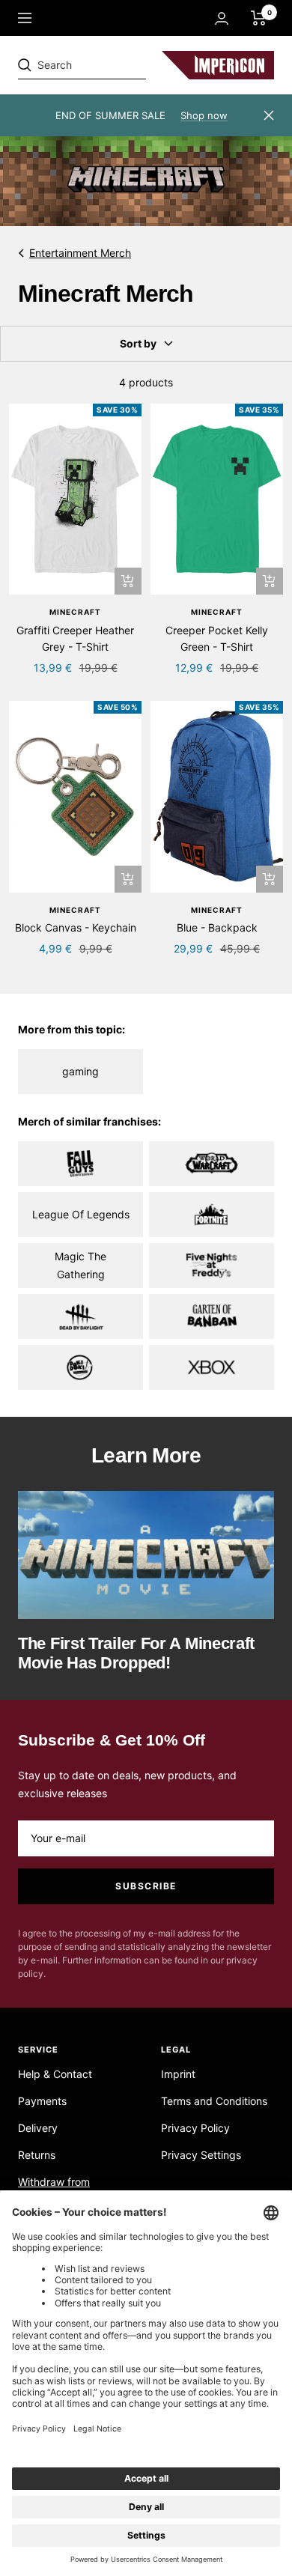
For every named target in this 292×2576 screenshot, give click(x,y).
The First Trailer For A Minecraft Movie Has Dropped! (136, 1653)
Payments (42, 2101)
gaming (80, 1071)
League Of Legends (81, 1214)
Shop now (204, 115)
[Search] (121, 65)
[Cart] (259, 18)
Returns (37, 2155)
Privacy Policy (195, 2128)
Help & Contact (55, 2074)
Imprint (178, 2074)
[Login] (222, 18)
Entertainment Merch (80, 253)
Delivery (38, 2128)
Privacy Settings (201, 2155)
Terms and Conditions (214, 2101)
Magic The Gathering (80, 1265)
